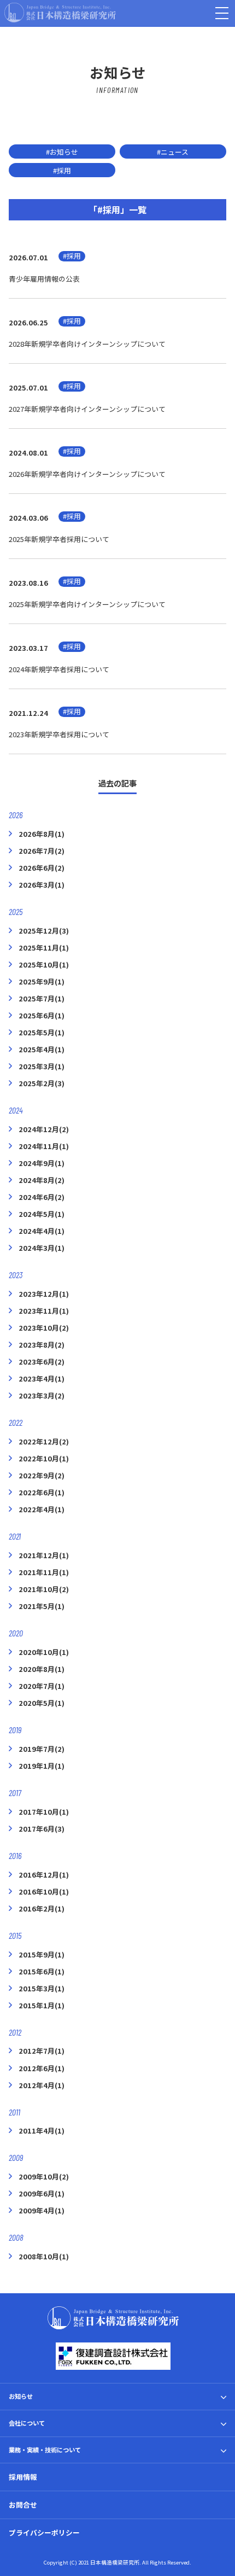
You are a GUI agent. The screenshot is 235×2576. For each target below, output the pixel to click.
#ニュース (173, 152)
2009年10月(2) (44, 2176)
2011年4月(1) (42, 2131)
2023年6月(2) (42, 1362)
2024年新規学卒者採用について (59, 669)
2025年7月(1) (42, 998)
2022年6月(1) (42, 1492)
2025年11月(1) (44, 948)
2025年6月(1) (42, 1015)
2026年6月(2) (42, 868)
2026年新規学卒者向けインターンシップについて (87, 474)
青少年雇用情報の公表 (44, 279)
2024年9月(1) (42, 1163)
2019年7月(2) (42, 1749)
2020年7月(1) (42, 1686)
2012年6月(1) (42, 2068)
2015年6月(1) (42, 1971)
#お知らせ (62, 152)
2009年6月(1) (42, 2193)
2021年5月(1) (42, 1606)
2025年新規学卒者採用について (59, 539)
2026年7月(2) (42, 851)
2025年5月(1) (42, 1032)
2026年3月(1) (42, 885)
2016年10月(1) (44, 1892)
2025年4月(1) (42, 1049)
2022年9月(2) (42, 1475)
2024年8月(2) (42, 1180)
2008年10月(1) (44, 2256)
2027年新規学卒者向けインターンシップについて (87, 409)
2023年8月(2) (42, 1345)
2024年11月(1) (44, 1146)
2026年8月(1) (42, 834)
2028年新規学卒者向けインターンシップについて (87, 344)
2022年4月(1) (42, 1509)
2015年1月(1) (42, 2005)
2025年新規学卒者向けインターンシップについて (87, 604)
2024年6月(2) (42, 1197)
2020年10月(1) (44, 1652)
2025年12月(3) (44, 931)
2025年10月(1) (44, 964)
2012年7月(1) (42, 2051)
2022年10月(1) (44, 1458)
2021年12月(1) (44, 1555)
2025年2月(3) (42, 1083)
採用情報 (23, 2477)
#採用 (62, 170)
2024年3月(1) (42, 1248)
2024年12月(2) (44, 1129)
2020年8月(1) (42, 1669)
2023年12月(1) (44, 1294)
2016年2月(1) (42, 1908)
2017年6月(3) (42, 1829)
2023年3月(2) (42, 1395)
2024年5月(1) (42, 1214)
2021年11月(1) (44, 1572)
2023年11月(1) (44, 1311)
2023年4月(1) (42, 1379)
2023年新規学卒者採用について (59, 734)
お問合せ (23, 2505)
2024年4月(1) (42, 1231)
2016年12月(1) (44, 1875)
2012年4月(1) (42, 2085)
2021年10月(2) (44, 1589)
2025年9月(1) (42, 981)
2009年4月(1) (42, 2210)
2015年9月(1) (42, 1954)
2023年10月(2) (44, 1328)
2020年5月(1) (42, 1703)
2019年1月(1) (42, 1766)
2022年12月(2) (44, 1441)
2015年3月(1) (42, 1988)
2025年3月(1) (42, 1066)
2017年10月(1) (44, 1812)
